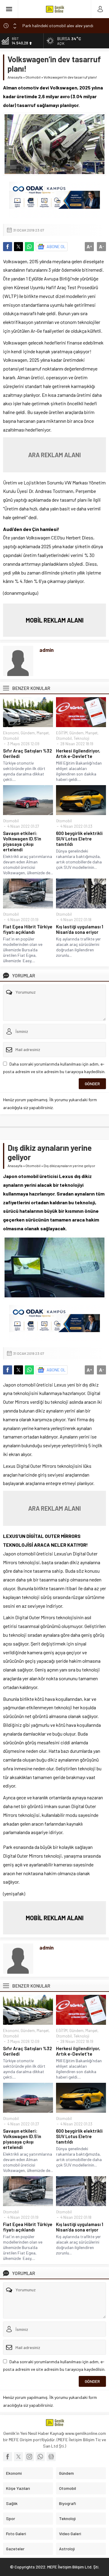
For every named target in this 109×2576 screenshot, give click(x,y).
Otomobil (33, 77)
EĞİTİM (62, 733)
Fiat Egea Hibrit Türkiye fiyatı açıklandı (28, 929)
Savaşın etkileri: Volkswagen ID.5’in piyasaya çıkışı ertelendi (22, 841)
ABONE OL (56, 246)
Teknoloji (81, 738)
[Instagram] (29, 2457)
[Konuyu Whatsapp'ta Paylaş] (29, 247)
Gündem (28, 733)
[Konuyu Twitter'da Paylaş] (18, 247)
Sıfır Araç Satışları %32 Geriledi (27, 753)
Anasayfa (15, 77)
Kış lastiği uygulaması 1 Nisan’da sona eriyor (80, 929)
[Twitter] (18, 2457)
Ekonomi (11, 733)
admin (46, 650)
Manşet (43, 733)
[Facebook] (8, 2457)
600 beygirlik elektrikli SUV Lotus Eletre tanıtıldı (79, 839)
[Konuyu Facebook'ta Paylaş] (8, 247)
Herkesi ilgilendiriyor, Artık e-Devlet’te (78, 753)
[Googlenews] (51, 2457)
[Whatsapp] (40, 2457)
